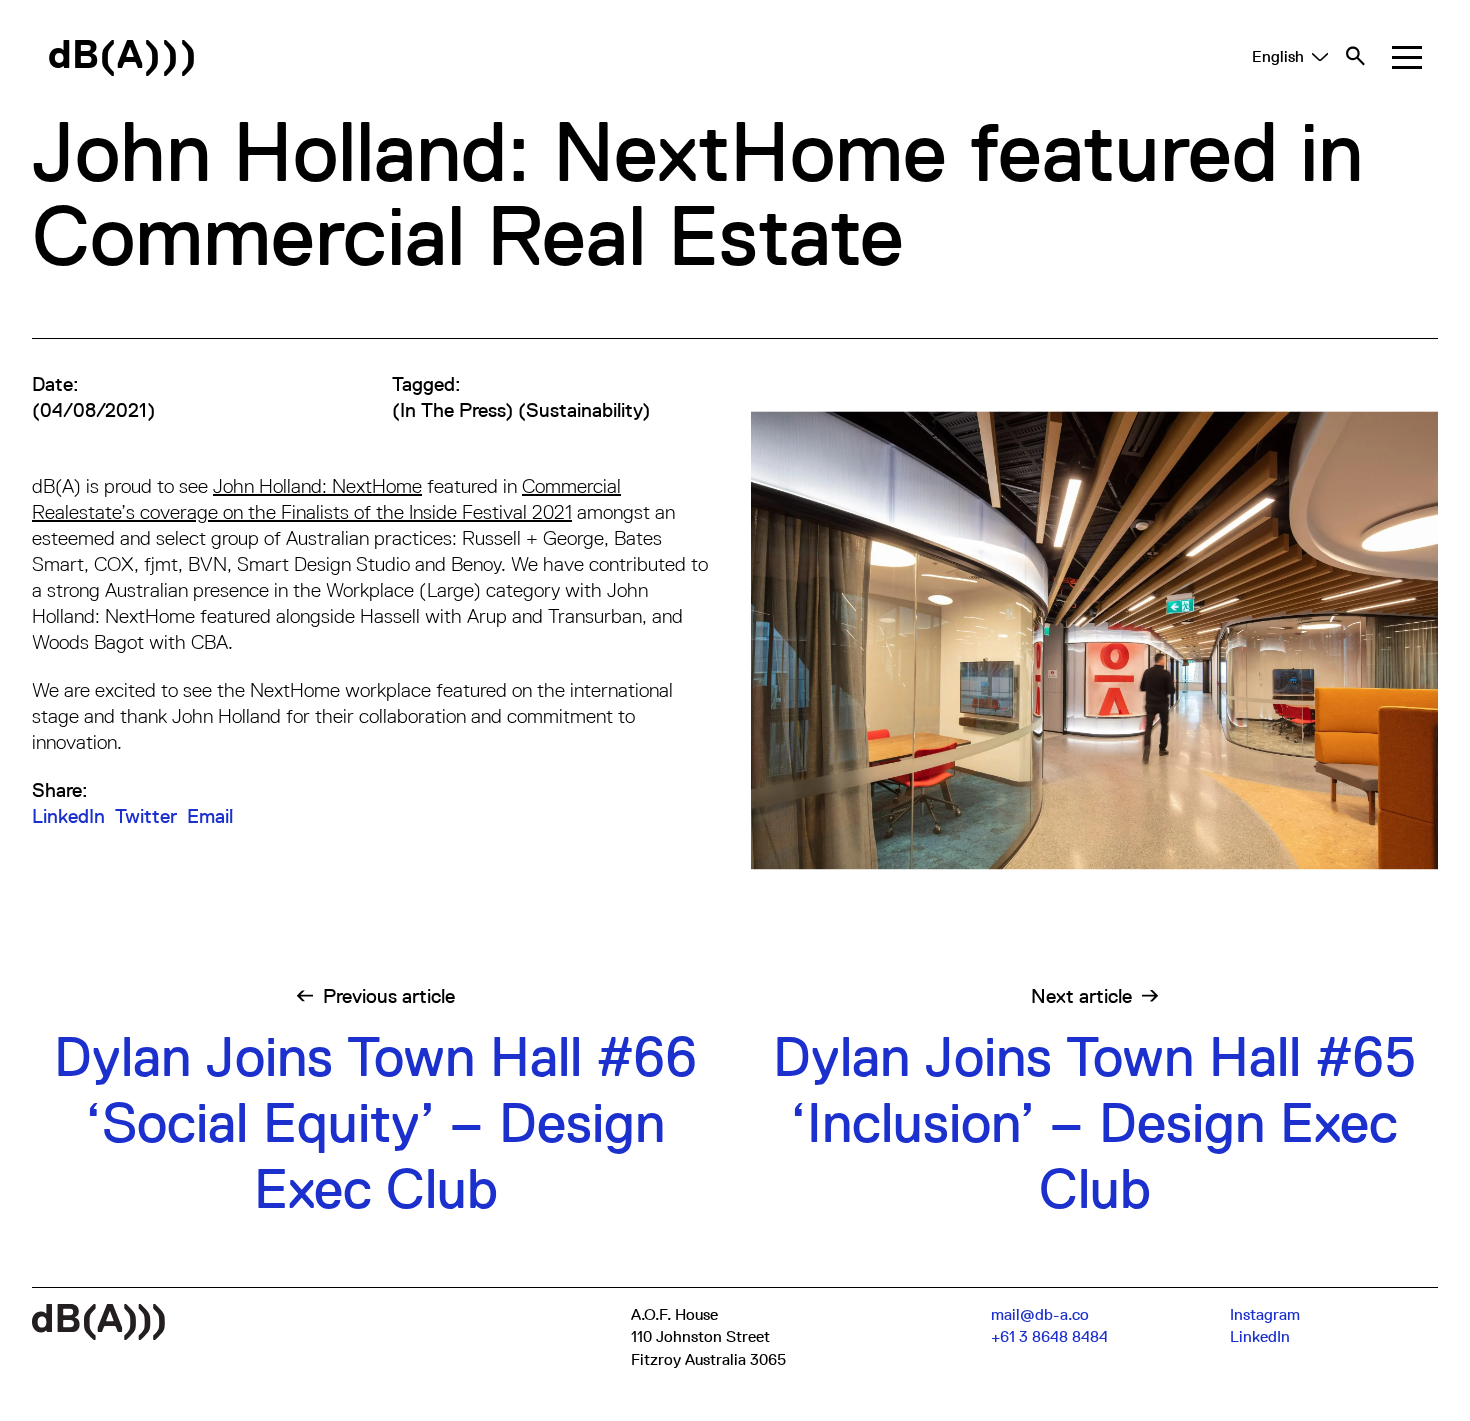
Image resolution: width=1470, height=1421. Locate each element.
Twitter (146, 816)
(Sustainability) (584, 410)
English (1278, 57)
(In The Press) (452, 410)
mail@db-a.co (1040, 1315)
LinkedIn (68, 816)
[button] (1407, 57)
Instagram (1265, 1315)
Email (210, 816)
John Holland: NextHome (317, 486)
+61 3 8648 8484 (1049, 1337)
